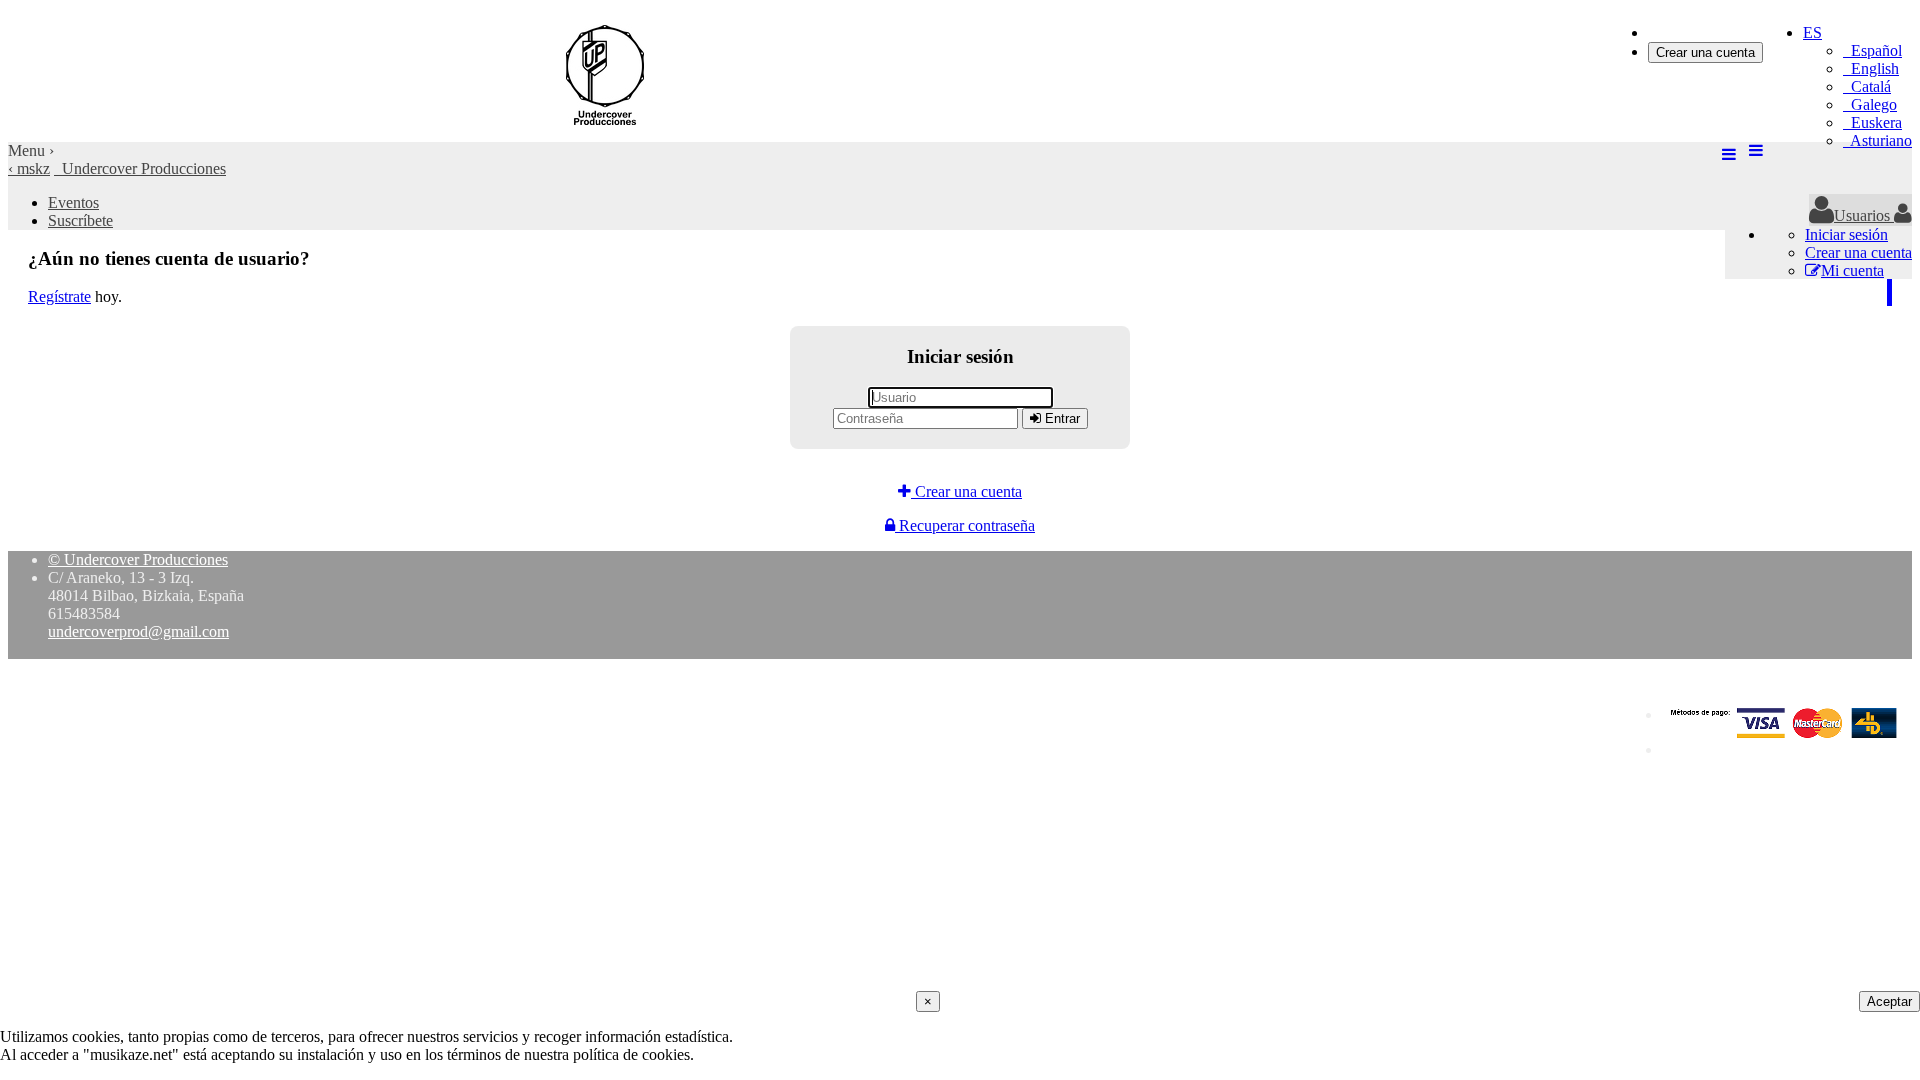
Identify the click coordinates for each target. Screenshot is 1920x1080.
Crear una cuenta (1705, 52)
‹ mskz (29, 168)
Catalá (1867, 86)
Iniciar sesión (1689, 32)
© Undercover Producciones (138, 559)
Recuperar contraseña (965, 525)
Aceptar (1889, 1001)
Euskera (1872, 122)
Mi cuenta (1852, 270)
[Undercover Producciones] (593, 132)
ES (1812, 32)
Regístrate (59, 296)
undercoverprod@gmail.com (138, 631)
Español (1872, 50)
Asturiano (1877, 140)
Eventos (73, 202)
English (1871, 68)
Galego (1870, 104)
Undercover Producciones (140, 168)
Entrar (1060, 418)
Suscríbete (80, 220)
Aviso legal (1697, 749)
